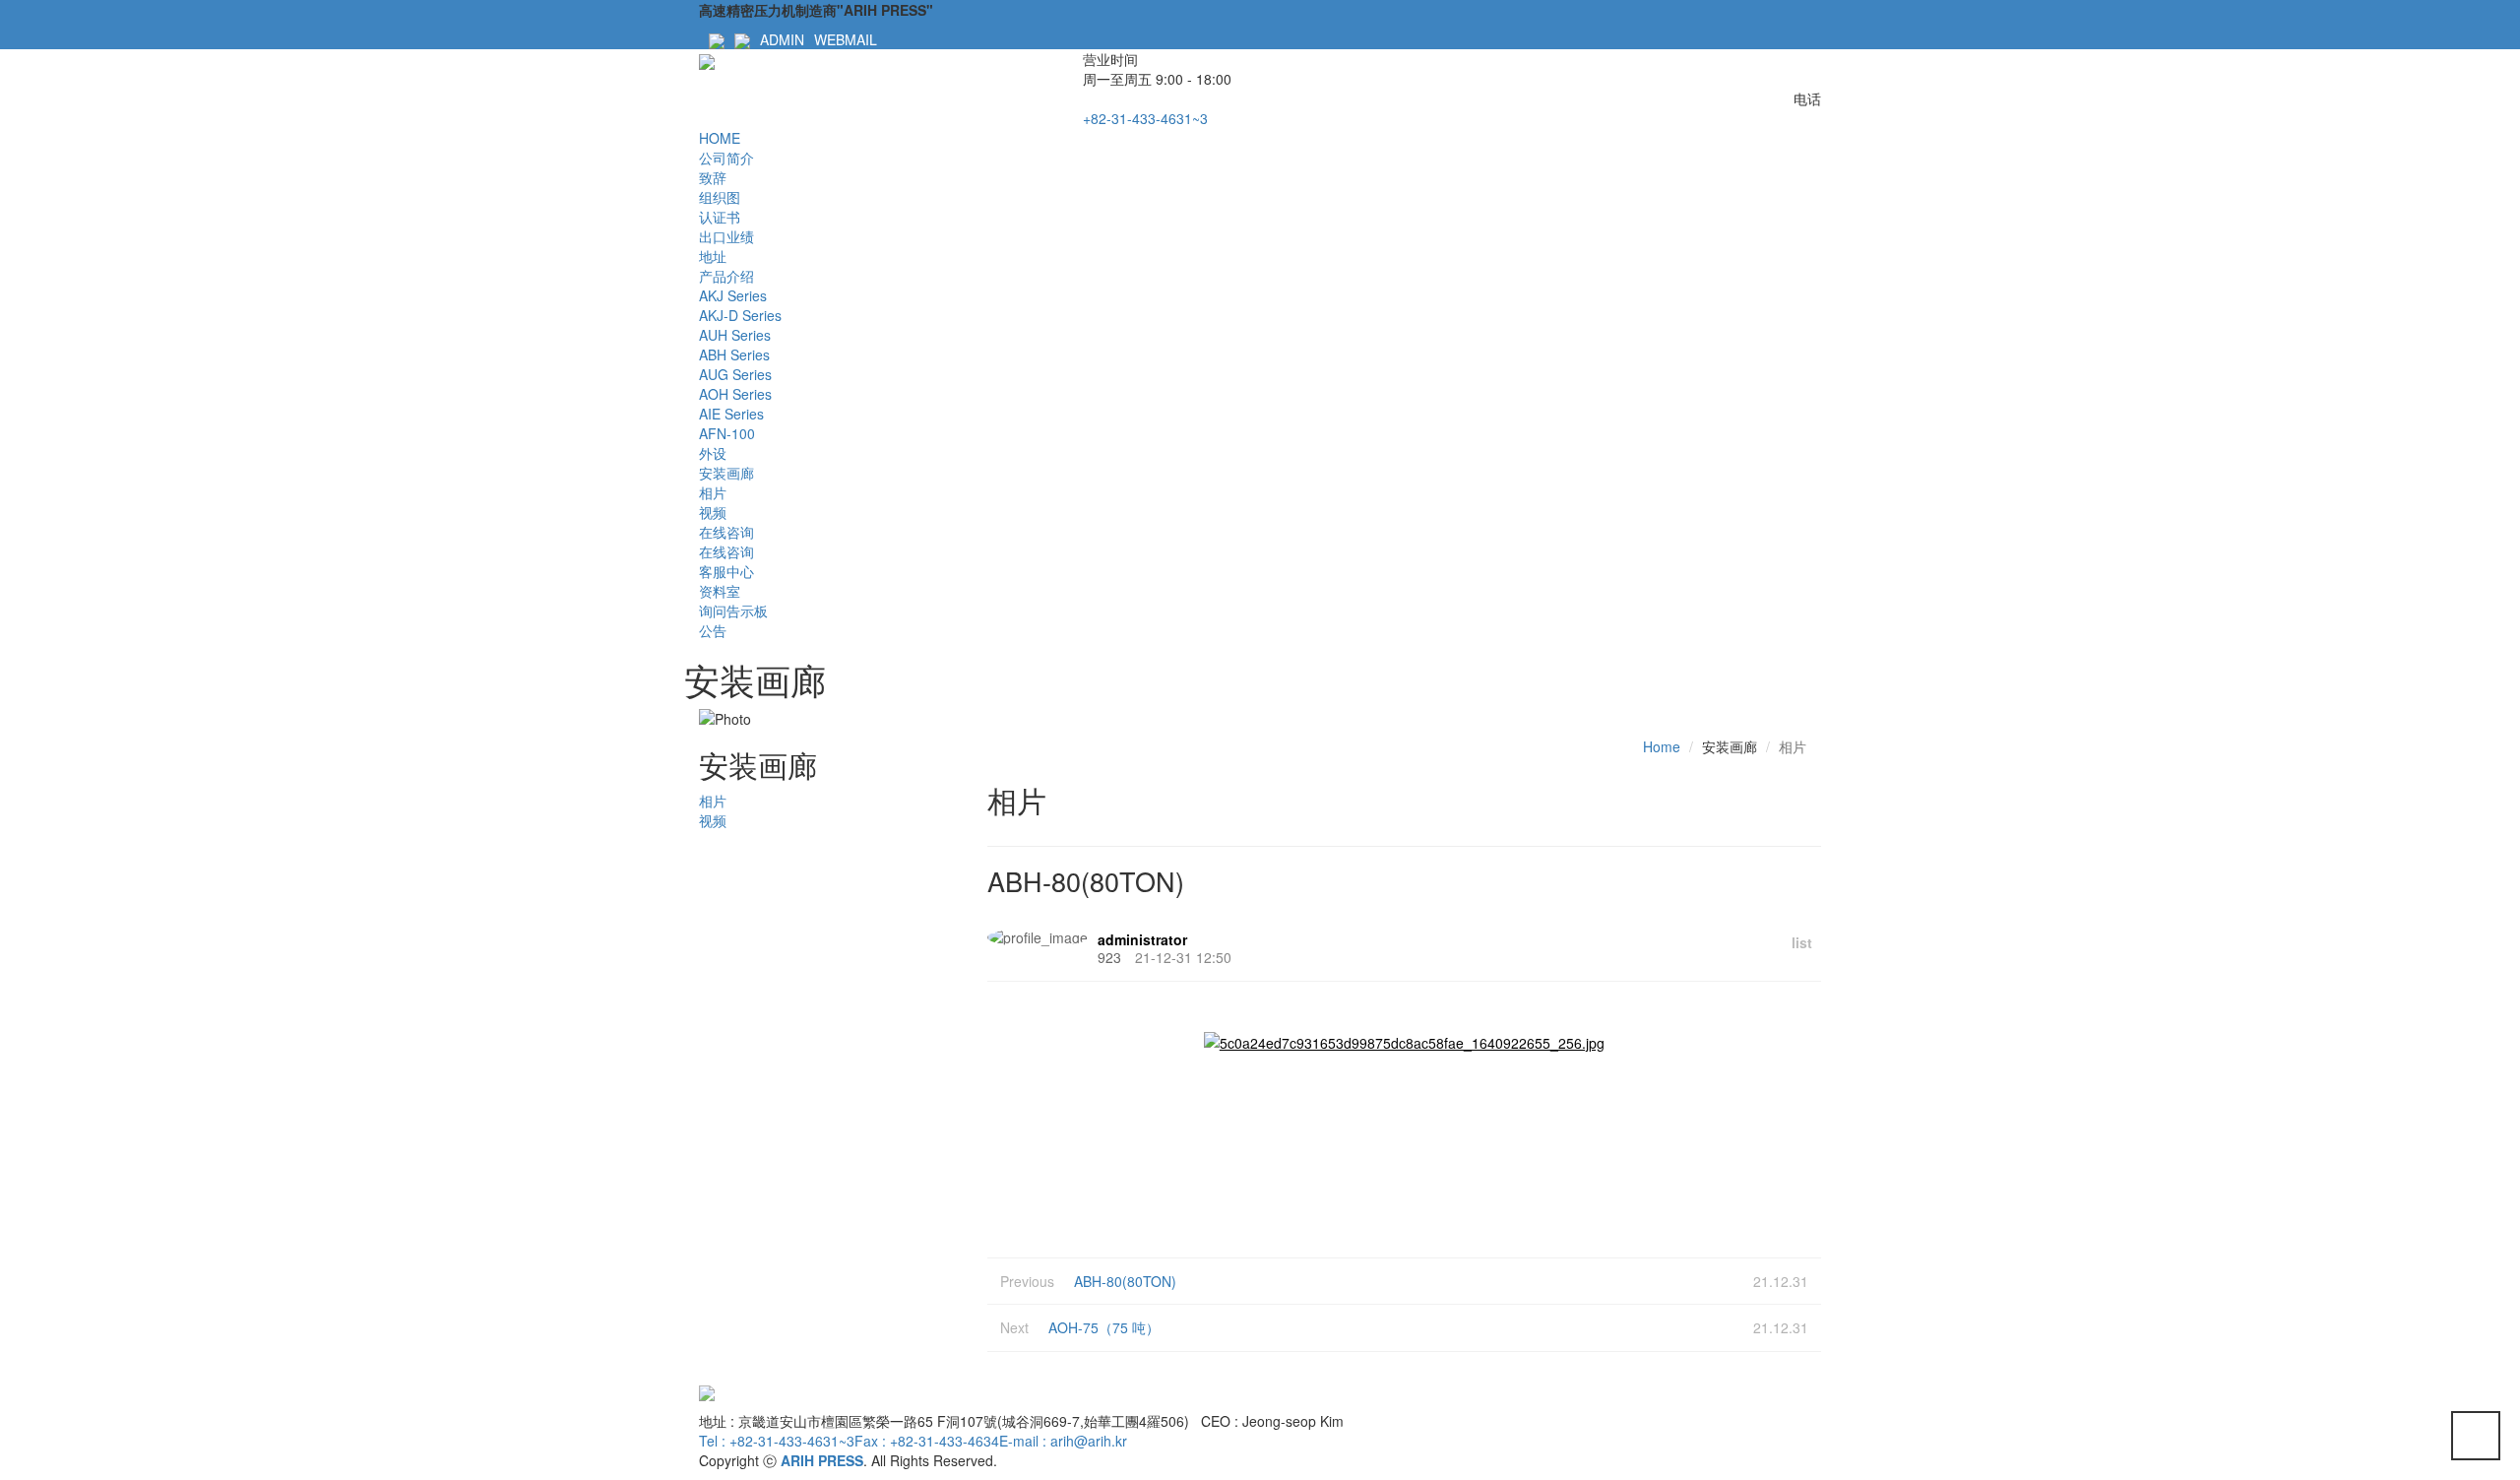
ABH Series (734, 354)
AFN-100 (727, 433)
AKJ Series (733, 295)
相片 (713, 492)
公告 (713, 630)
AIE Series (731, 414)
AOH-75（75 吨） (1104, 1327)
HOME (720, 138)
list (1802, 942)
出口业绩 (726, 236)
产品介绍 (726, 276)
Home (1662, 746)
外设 (713, 453)
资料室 (720, 591)
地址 (713, 256)
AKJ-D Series (740, 315)
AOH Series (735, 394)
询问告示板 (733, 611)
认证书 (720, 217)
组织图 (720, 197)
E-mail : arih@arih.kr (1063, 1441)
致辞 (713, 177)
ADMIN (782, 39)
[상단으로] (2476, 1436)
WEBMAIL (846, 39)
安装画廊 (726, 473)
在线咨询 (726, 532)
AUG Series (735, 374)
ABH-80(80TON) (1125, 1281)
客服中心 (726, 571)
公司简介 (726, 158)
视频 (713, 512)
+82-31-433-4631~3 (1145, 118)
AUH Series (735, 335)
